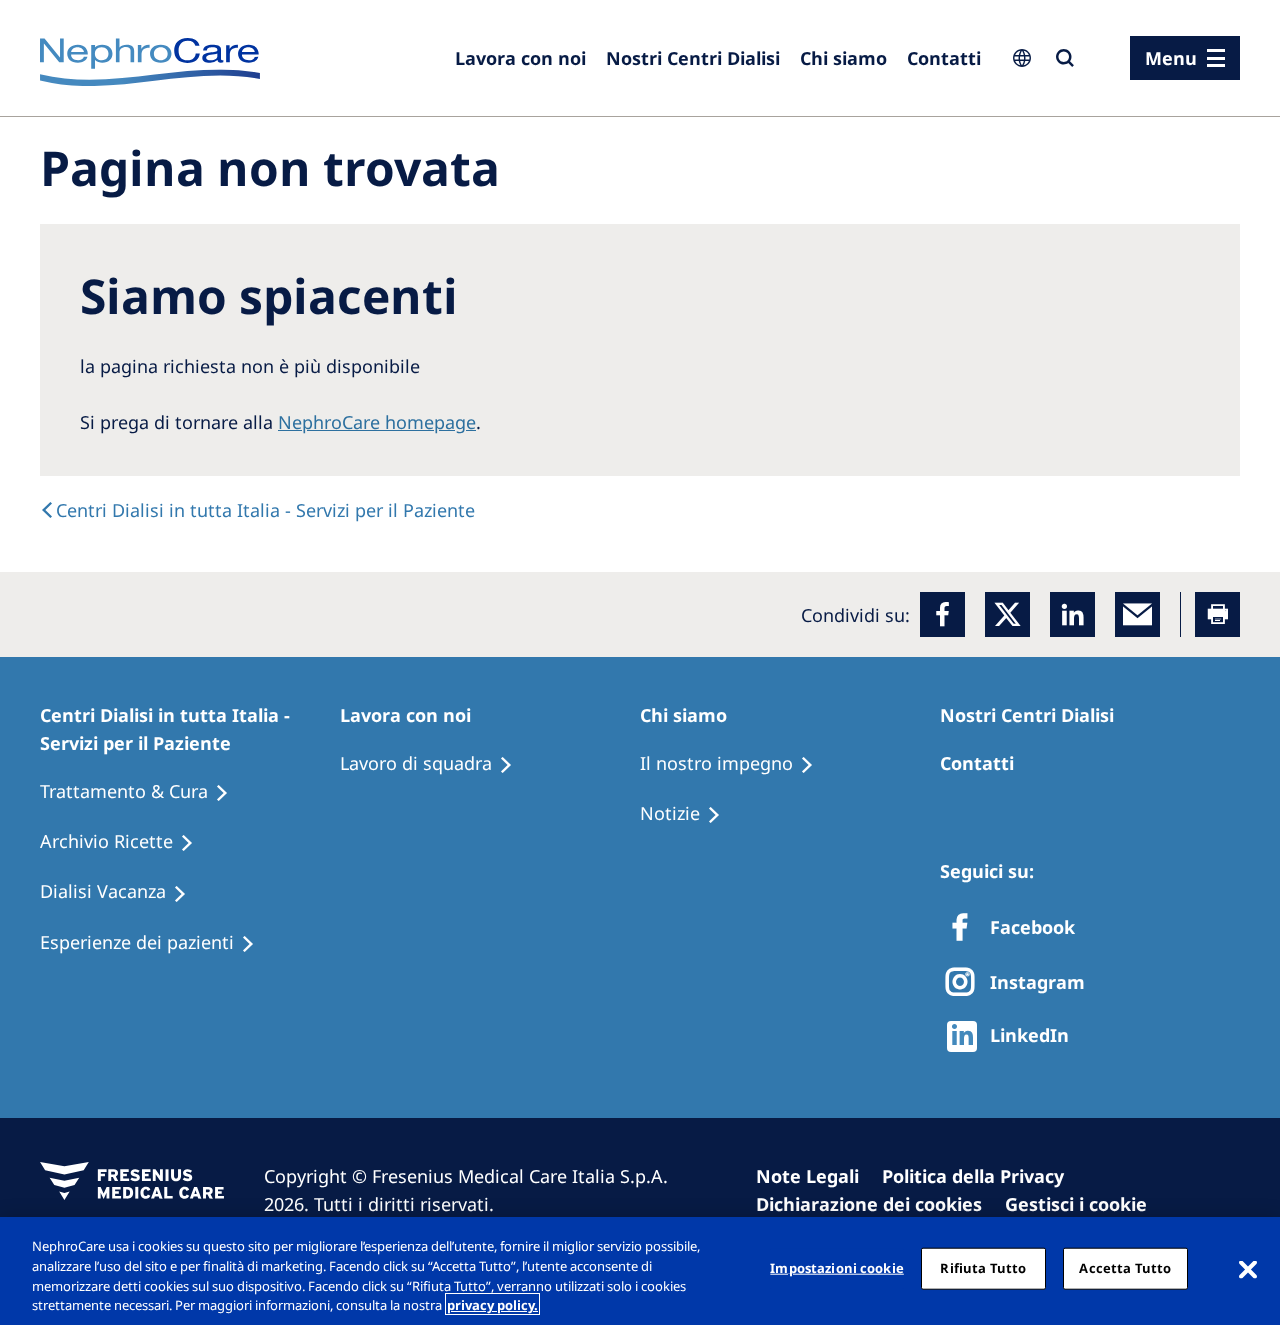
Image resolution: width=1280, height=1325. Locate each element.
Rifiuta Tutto (983, 1268)
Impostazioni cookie (836, 1268)
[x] (1007, 614)
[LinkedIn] (1072, 614)
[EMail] (1137, 614)
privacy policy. (492, 1304)
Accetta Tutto (1125, 1268)
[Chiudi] (1248, 1268)
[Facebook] (942, 614)
